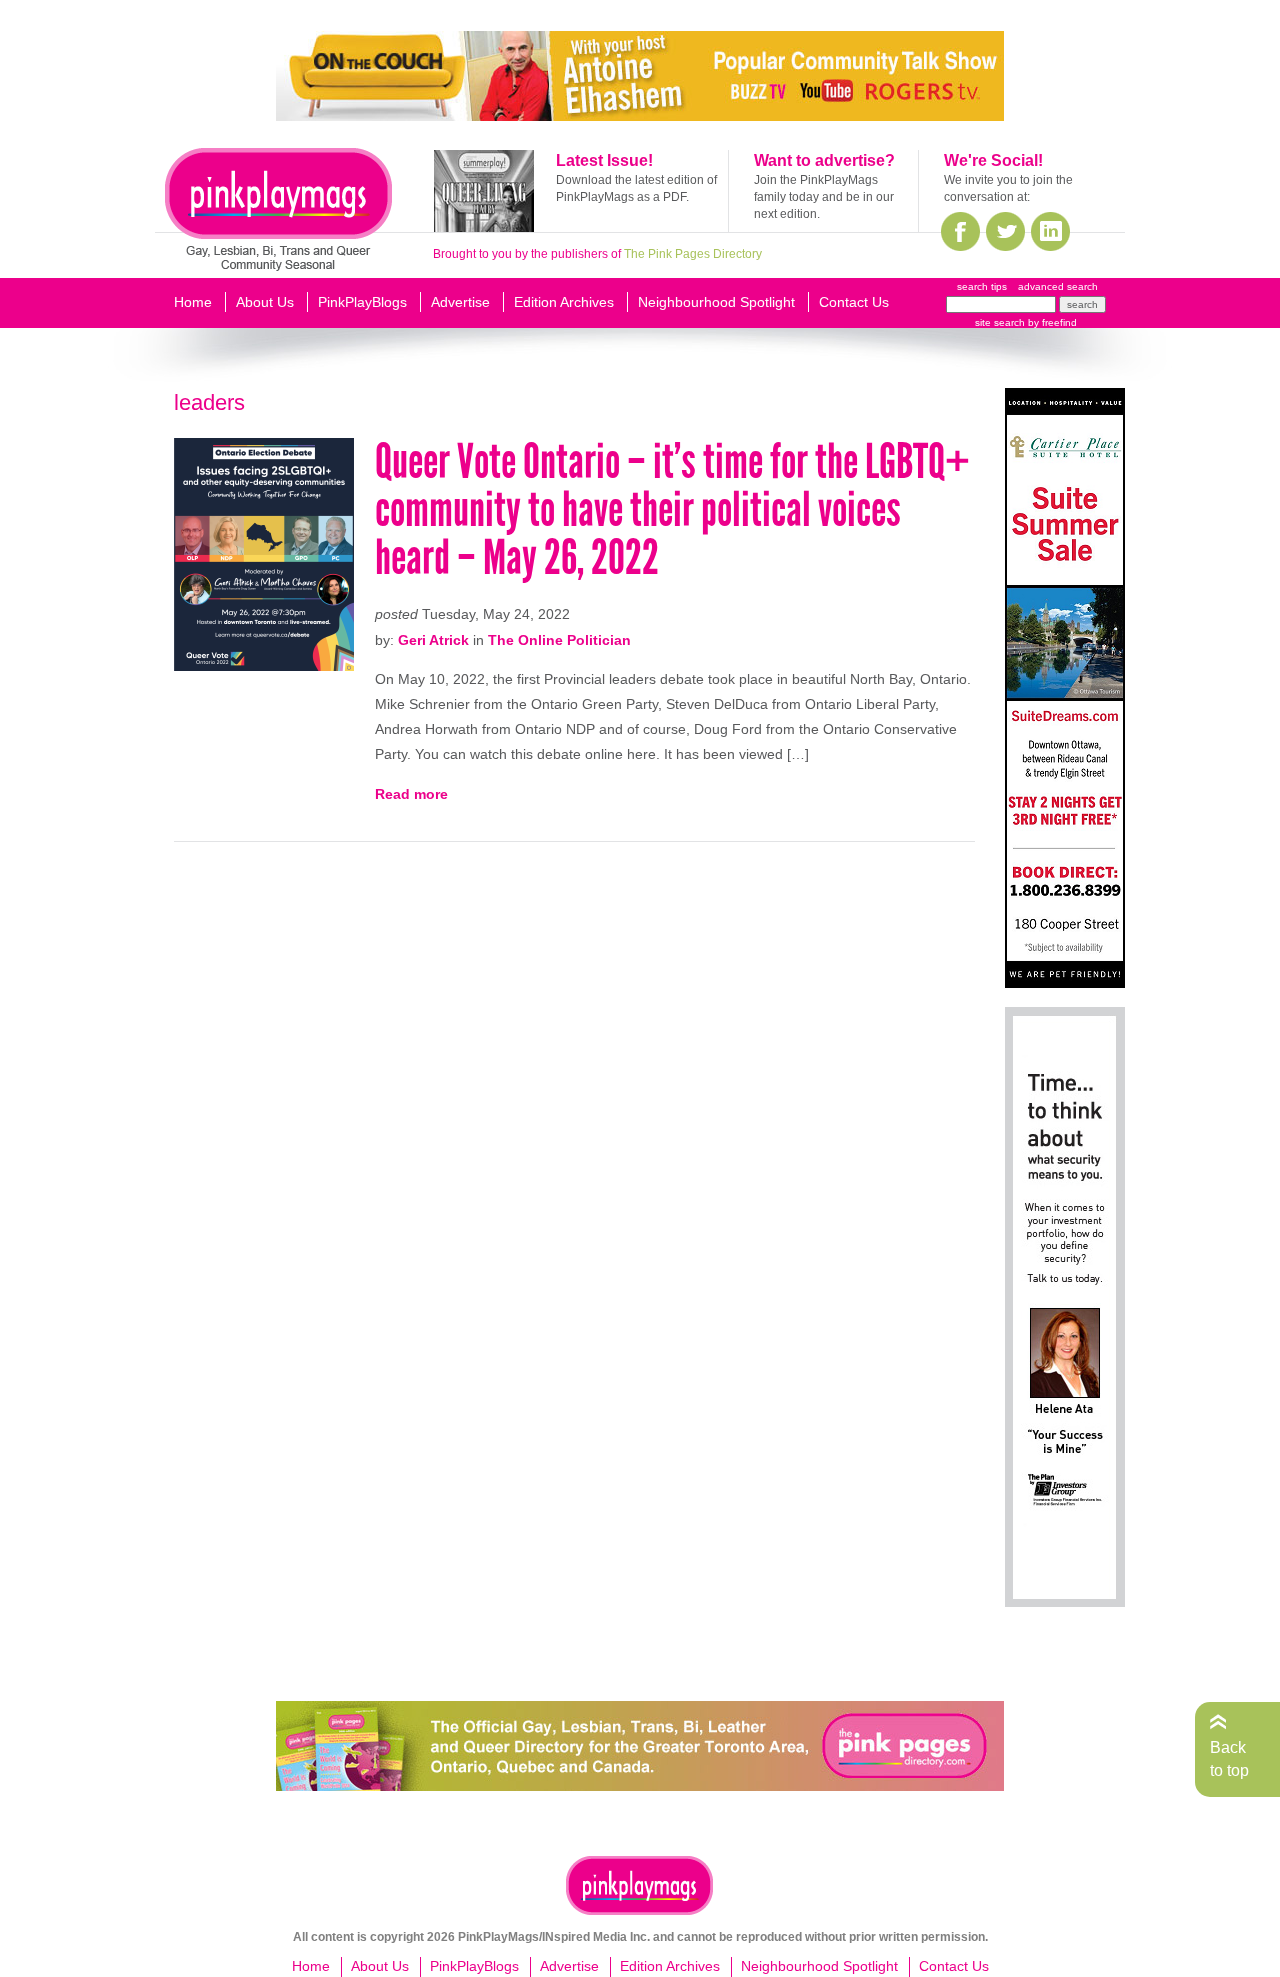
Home (193, 302)
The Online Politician (559, 640)
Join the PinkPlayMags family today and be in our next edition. (824, 197)
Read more (411, 794)
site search (1000, 322)
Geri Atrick (433, 640)
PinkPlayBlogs (362, 302)
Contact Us (854, 302)
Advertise (460, 302)
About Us (265, 302)
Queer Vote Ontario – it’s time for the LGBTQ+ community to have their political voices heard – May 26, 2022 (672, 509)
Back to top (1229, 1758)
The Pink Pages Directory (693, 254)
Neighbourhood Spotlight (716, 302)
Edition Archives (564, 302)
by (1051, 322)
